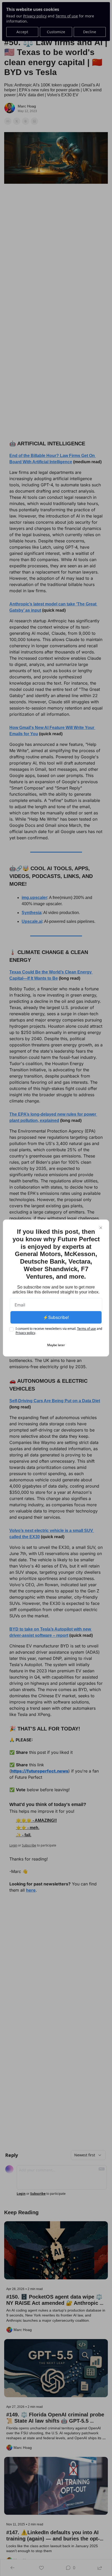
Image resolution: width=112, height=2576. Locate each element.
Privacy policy (25, 1333)
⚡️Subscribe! (56, 1317)
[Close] (101, 1228)
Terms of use (86, 1329)
